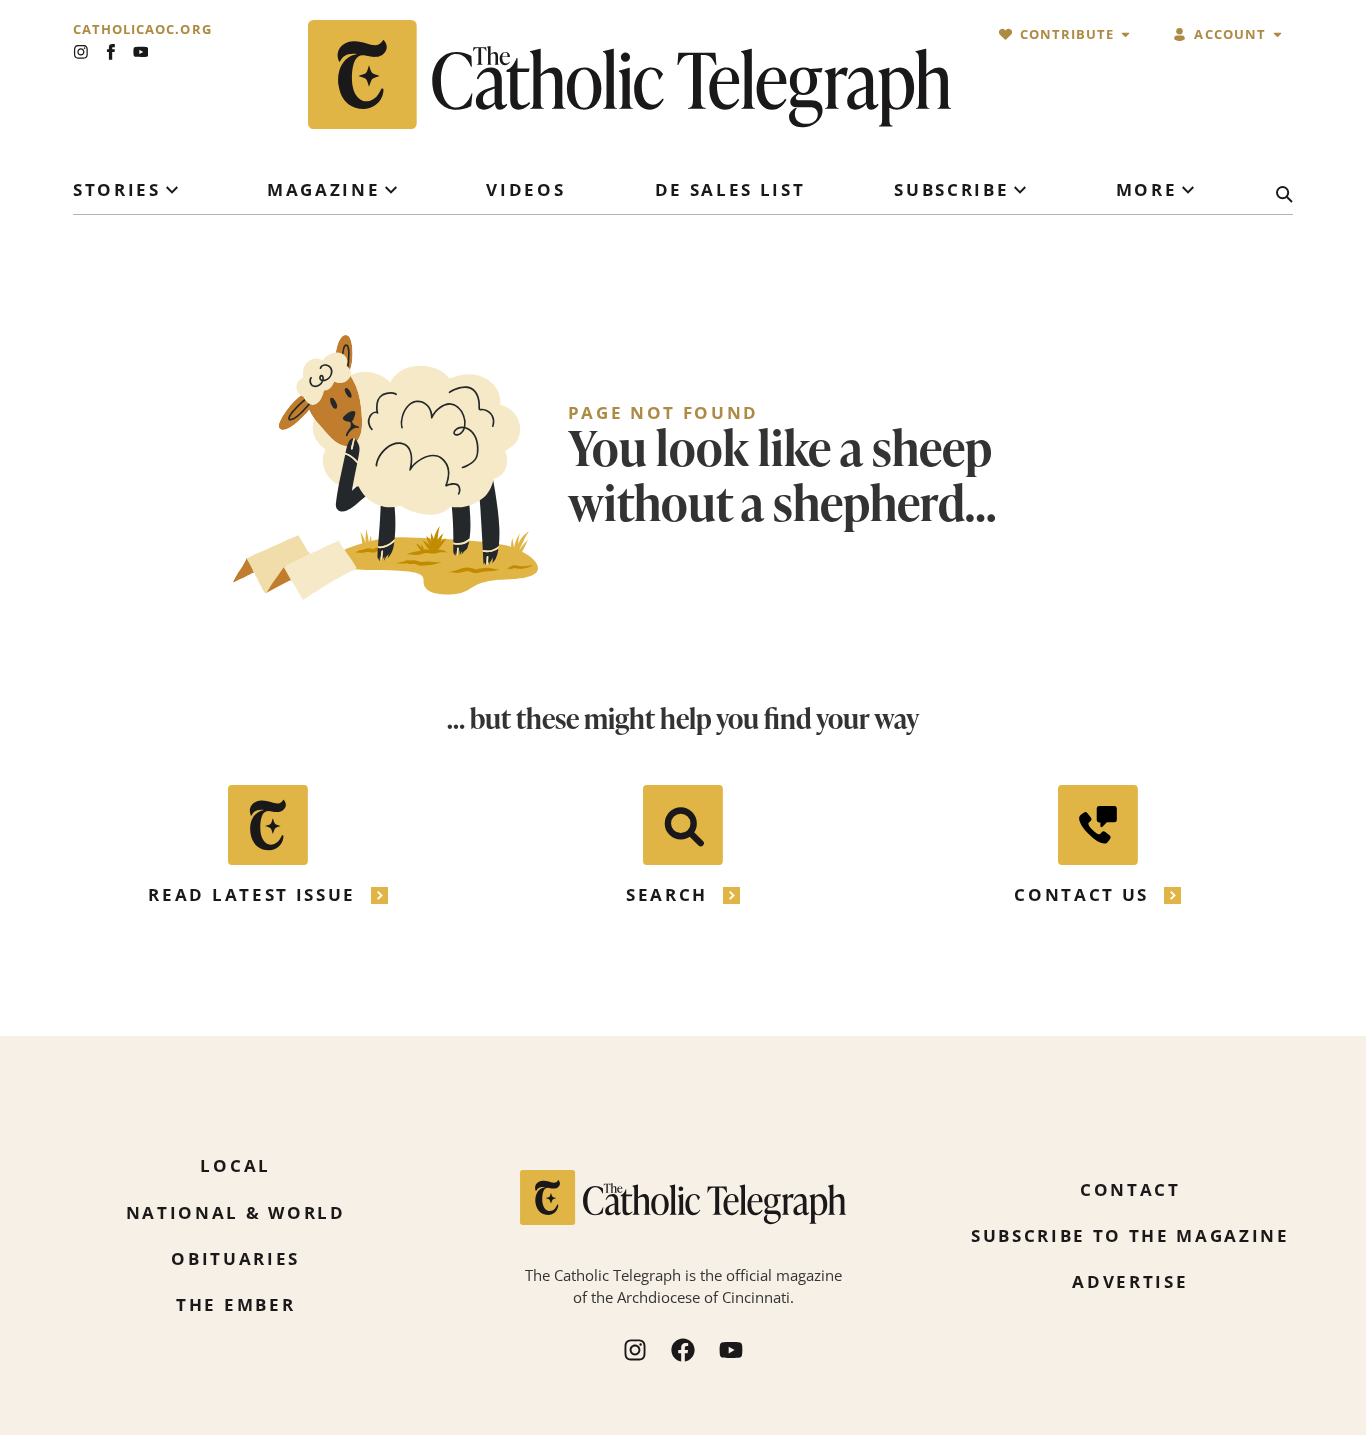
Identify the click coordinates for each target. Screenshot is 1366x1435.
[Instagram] (81, 52)
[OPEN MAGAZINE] (391, 190)
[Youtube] (141, 52)
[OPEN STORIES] (172, 190)
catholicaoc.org (142, 29)
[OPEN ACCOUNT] (1277, 34)
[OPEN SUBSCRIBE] (1020, 190)
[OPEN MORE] (1188, 190)
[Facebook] (683, 1350)
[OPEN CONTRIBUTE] (1125, 34)
